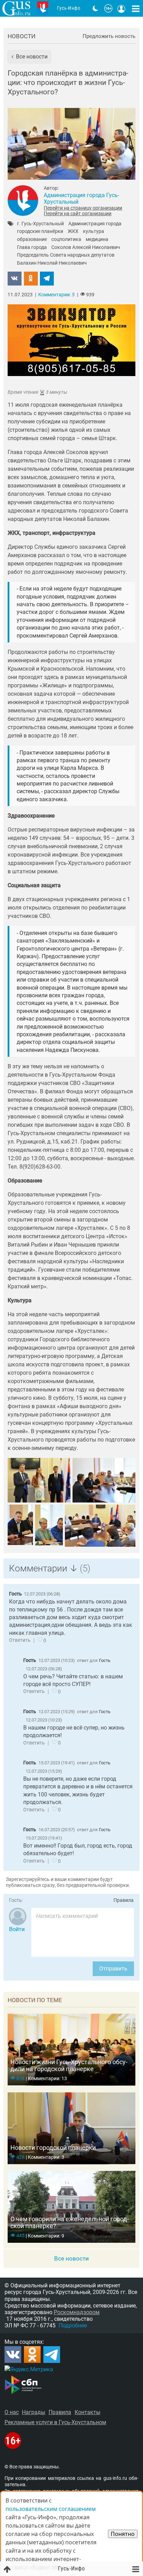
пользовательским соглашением (51, 2509)
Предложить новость (109, 36)
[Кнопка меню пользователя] (121, 8)
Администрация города (95, 224)
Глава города (32, 248)
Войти (17, 1929)
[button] (29, 57)
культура (94, 232)
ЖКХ (73, 232)
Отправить (113, 1969)
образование (32, 240)
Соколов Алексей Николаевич (86, 248)
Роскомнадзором (77, 2312)
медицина (97, 240)
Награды (33, 2412)
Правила (124, 1900)
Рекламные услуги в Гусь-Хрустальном (55, 2422)
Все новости (71, 2258)
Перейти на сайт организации (78, 213)
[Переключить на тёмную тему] (95, 8)
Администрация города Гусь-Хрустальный (81, 198)
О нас (12, 2412)
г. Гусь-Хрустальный (40, 224)
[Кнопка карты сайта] (136, 8)
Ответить (20, 1640)
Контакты (87, 2412)
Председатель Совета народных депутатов (66, 255)
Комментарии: (56, 295)
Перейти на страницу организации (83, 208)
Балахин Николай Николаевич (52, 263)
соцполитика (66, 240)
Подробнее (73, 2325)
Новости (22, 36)
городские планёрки (40, 232)
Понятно (123, 2534)
